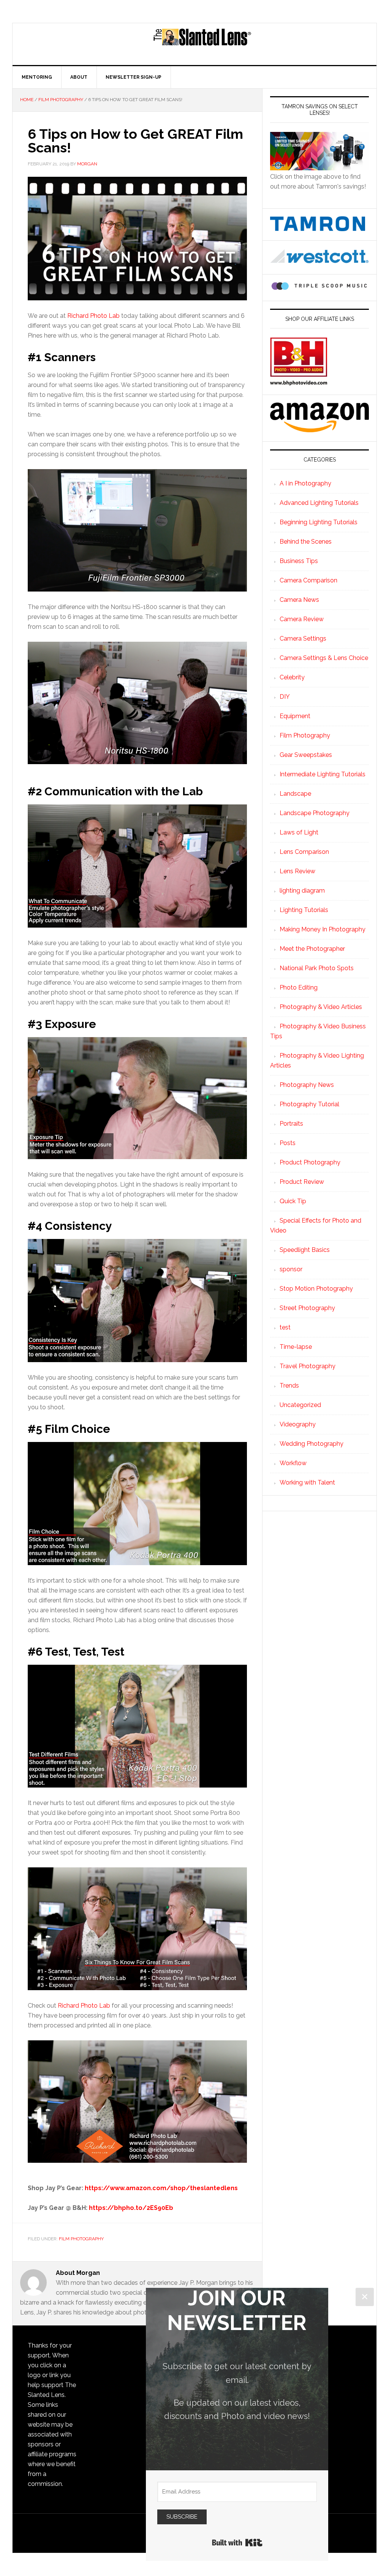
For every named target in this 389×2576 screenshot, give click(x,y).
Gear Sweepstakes (306, 755)
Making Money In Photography (323, 929)
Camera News (299, 600)
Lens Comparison (304, 852)
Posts (288, 1143)
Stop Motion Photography (316, 1289)
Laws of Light (299, 832)
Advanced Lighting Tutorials (319, 503)
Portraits (291, 1124)
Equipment (295, 716)
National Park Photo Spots (317, 968)
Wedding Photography (312, 1444)
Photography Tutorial (309, 1104)
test (285, 1327)
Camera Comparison (308, 580)
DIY (285, 697)
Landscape (295, 794)
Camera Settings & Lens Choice (324, 658)
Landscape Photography (315, 813)
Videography (298, 1424)
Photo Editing (299, 987)
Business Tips (299, 561)
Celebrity (292, 677)
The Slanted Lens (202, 44)
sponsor (291, 1269)
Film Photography (81, 2239)
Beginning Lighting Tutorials (319, 522)
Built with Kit (237, 2543)
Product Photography (310, 1162)
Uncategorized (300, 1405)
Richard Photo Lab (93, 316)
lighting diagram (302, 891)
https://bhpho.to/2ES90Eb (131, 2208)
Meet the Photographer (312, 949)
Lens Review (297, 871)
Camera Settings (303, 638)
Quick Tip (293, 1201)
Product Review (302, 1182)
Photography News (307, 1085)
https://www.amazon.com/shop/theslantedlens (161, 2188)
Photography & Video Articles (321, 1007)
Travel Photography (308, 1366)
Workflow (293, 1463)
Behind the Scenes (306, 542)
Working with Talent (307, 1482)
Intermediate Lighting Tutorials (323, 774)
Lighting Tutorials (304, 910)
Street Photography (307, 1308)
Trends (289, 1386)
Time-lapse (296, 1347)
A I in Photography (305, 483)
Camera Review (302, 619)
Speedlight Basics (305, 1250)
